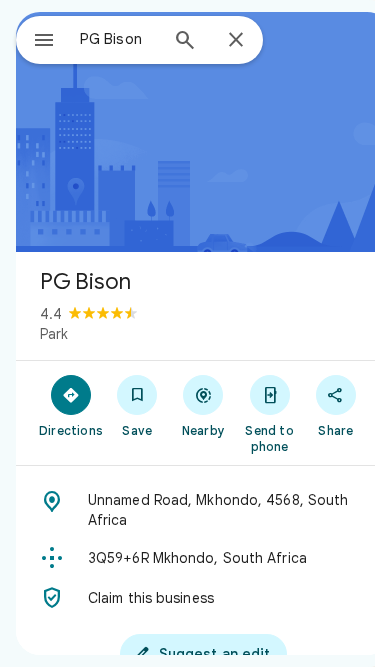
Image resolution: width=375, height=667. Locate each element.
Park (54, 334)
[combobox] (118, 39)
